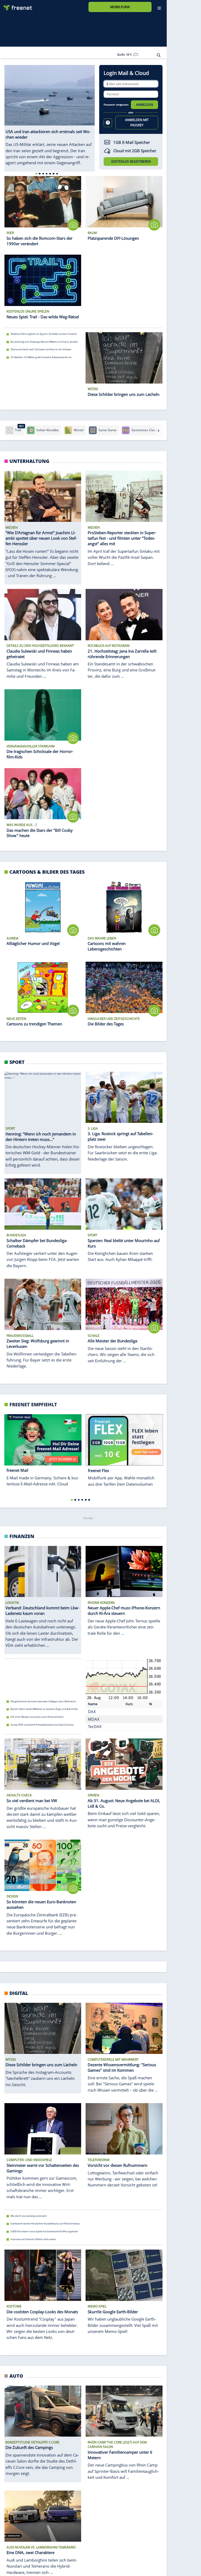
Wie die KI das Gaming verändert (29, 2216)
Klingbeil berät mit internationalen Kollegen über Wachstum (43, 1701)
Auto (16, 2376)
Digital (19, 1993)
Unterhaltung (29, 461)
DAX (92, 1711)
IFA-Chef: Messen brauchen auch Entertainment (37, 1717)
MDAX (94, 1719)
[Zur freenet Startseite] (16, 6)
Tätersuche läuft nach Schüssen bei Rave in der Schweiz (41, 349)
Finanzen (22, 1536)
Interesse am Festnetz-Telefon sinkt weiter (33, 2239)
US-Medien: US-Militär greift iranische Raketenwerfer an (41, 357)
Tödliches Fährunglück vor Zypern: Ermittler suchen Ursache (44, 334)
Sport (17, 1062)
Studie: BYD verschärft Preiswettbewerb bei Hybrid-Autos (42, 1724)
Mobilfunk (120, 7)
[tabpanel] (50, 115)
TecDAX (95, 1726)
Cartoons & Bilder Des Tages (47, 872)
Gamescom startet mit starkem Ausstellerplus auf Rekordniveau (45, 2224)
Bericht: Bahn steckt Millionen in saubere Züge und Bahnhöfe (44, 1709)
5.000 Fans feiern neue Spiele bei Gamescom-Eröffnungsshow (44, 2231)
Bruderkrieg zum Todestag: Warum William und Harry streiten (44, 342)
